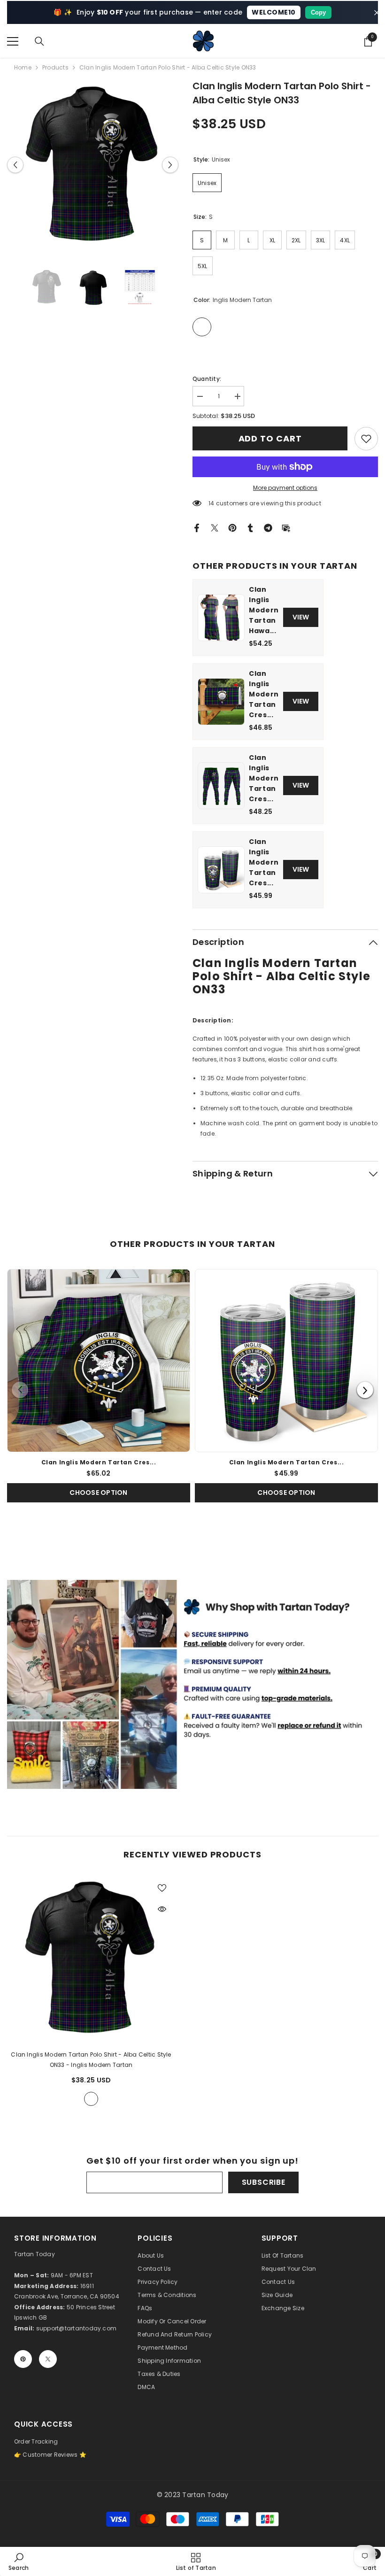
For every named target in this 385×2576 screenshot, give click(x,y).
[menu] (13, 41)
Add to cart (270, 438)
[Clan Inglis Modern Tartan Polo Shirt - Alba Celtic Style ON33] (91, 1958)
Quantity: (207, 379)
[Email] (286, 527)
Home (23, 67)
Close (377, 12)
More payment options (285, 488)
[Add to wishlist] (162, 1888)
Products (55, 67)
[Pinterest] (232, 527)
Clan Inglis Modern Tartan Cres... (264, 694)
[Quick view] (162, 1909)
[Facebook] (197, 527)
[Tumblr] (250, 527)
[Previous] (20, 1390)
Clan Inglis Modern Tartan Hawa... (264, 610)
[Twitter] (215, 527)
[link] (366, 439)
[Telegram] (268, 527)
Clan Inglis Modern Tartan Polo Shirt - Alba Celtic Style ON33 (91, 2060)
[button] (15, 165)
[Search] (39, 41)
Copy (318, 12)
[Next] (365, 1390)
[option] (93, 165)
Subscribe (264, 2182)
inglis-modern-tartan (91, 2099)
